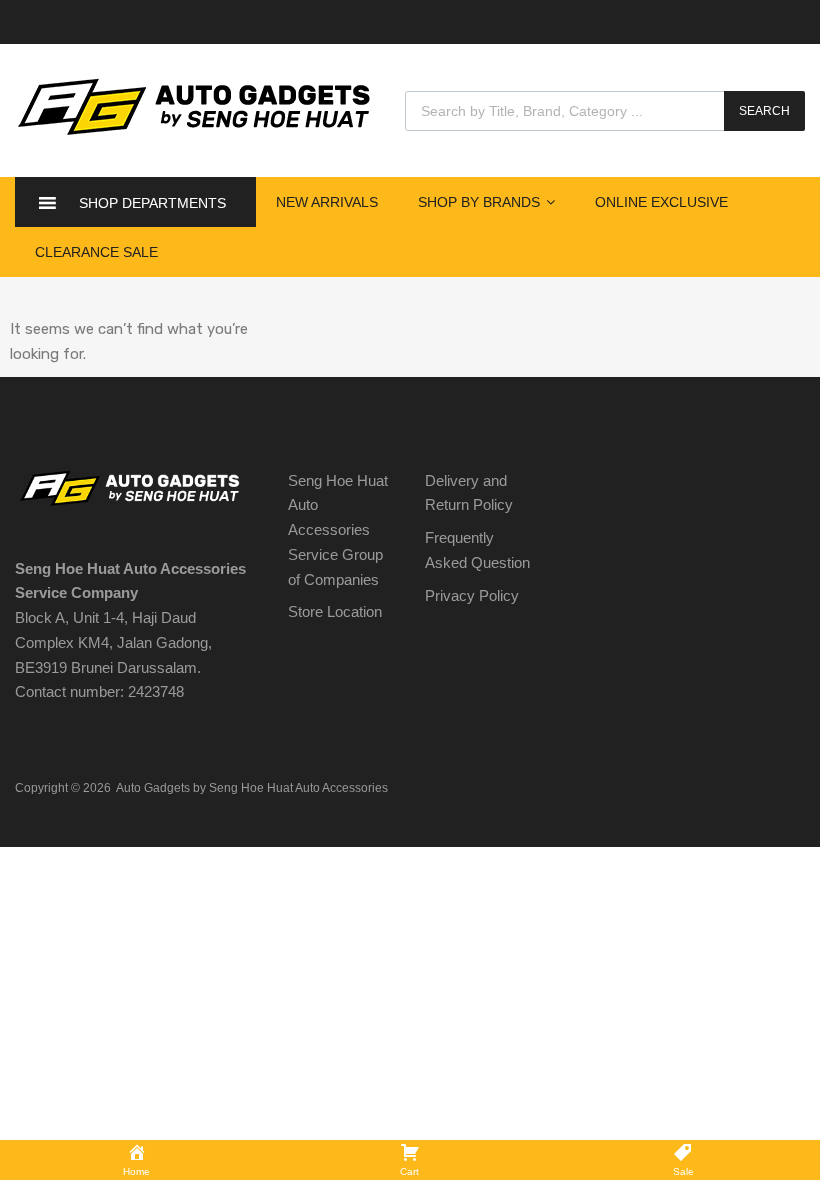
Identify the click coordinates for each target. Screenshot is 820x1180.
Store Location (335, 611)
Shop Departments (152, 203)
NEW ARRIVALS (327, 202)
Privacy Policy (472, 595)
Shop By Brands (479, 202)
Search (764, 111)
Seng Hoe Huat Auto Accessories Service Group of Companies (338, 530)
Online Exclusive (661, 202)
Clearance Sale (96, 252)
